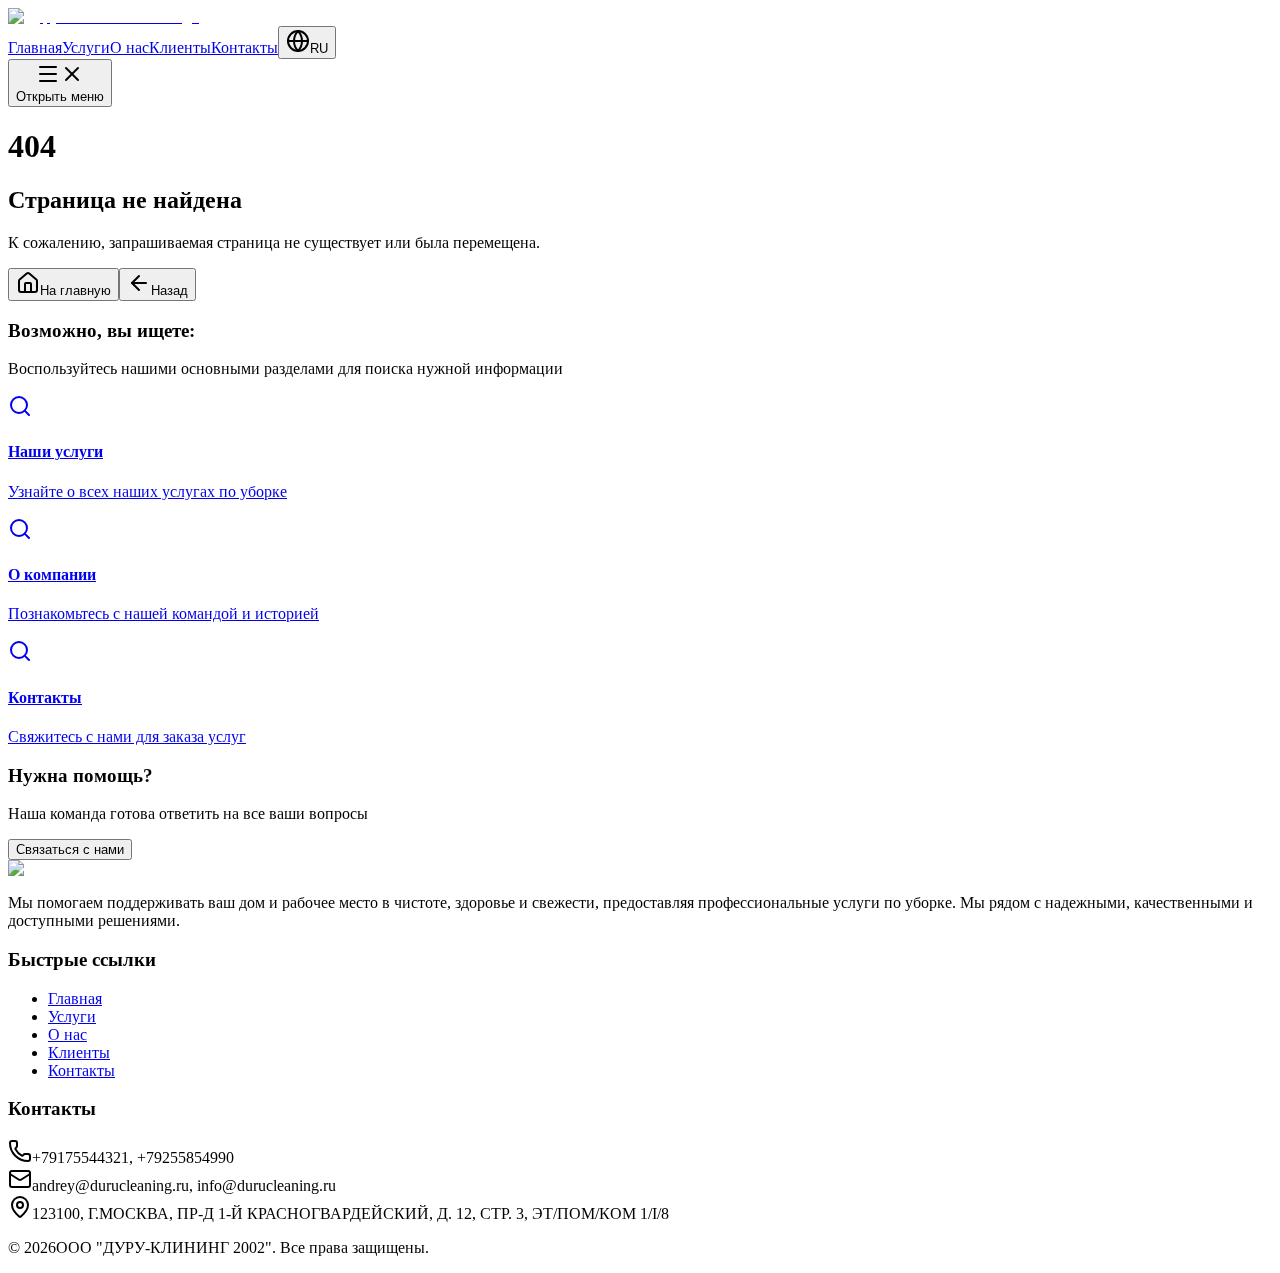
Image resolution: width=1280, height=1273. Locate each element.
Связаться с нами (70, 849)
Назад (169, 290)
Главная (35, 47)
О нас (129, 47)
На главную (75, 290)
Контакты (244, 47)
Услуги (86, 47)
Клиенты (180, 47)
